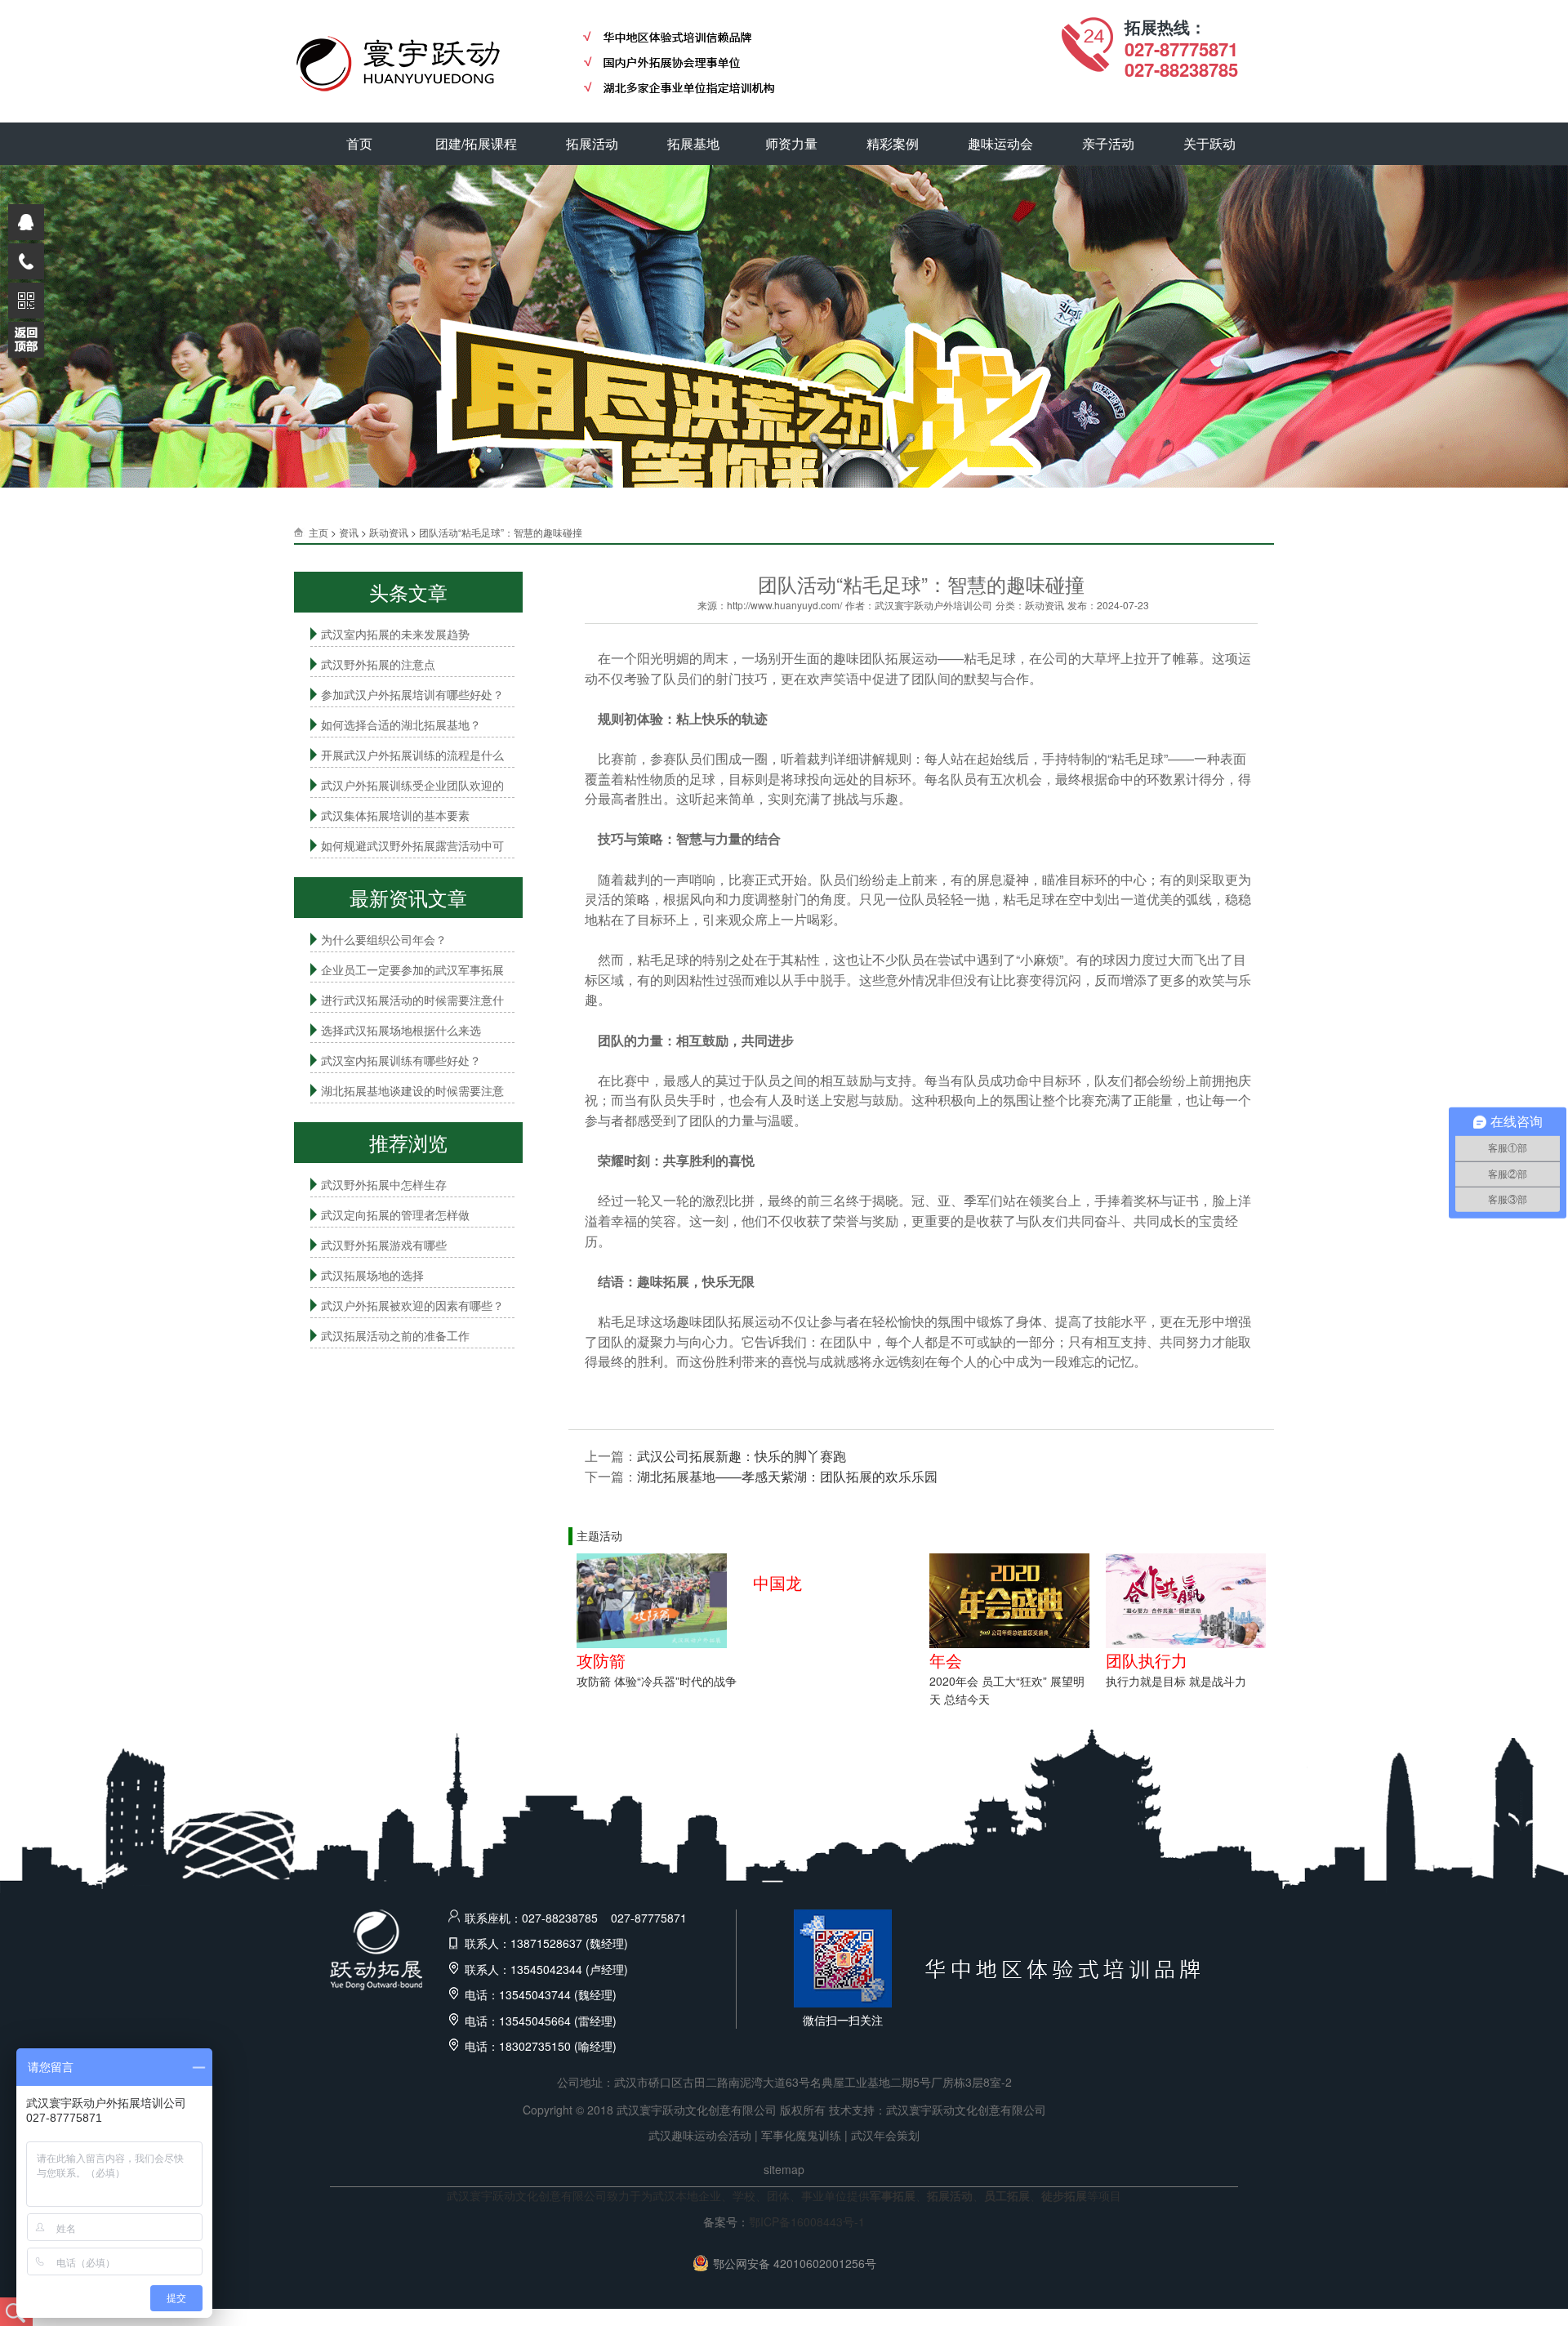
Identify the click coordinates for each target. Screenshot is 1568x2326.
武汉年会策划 (885, 2135)
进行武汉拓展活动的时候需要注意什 (412, 1000)
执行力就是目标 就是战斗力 (1176, 1681)
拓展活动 (592, 143)
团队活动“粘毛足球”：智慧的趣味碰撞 (501, 532)
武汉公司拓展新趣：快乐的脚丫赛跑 (742, 1456)
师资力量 (791, 143)
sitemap (784, 2169)
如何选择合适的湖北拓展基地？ (401, 724)
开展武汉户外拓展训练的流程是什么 (412, 755)
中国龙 (777, 1582)
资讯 (349, 532)
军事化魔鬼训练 (801, 2135)
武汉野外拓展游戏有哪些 (384, 1245)
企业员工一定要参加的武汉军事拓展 (412, 969)
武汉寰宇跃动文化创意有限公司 (966, 2110)
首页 (359, 143)
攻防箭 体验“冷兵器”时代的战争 (657, 1681)
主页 (318, 532)
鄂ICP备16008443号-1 (807, 2221)
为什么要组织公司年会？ (384, 939)
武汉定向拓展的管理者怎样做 (395, 1214)
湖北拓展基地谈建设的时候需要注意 (412, 1090)
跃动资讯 (389, 532)
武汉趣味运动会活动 (700, 2135)
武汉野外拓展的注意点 (378, 664)
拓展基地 (693, 143)
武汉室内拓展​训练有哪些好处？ (401, 1060)
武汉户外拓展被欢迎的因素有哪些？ (412, 1305)
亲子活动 (1108, 143)
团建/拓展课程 (476, 143)
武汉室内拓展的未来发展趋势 (395, 634)
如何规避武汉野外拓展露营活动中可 (412, 845)
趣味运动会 (1000, 143)
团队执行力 (1147, 1660)
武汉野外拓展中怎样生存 (384, 1184)
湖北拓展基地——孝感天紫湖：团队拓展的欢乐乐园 (787, 1476)
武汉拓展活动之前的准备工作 (395, 1335)
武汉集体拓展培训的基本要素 (395, 815)
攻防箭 (601, 1660)
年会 (946, 1660)
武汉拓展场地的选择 (372, 1275)
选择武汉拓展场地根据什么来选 (401, 1030)
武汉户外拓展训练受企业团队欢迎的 (412, 785)
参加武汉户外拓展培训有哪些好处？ (412, 694)
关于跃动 (1209, 143)
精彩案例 (893, 143)
